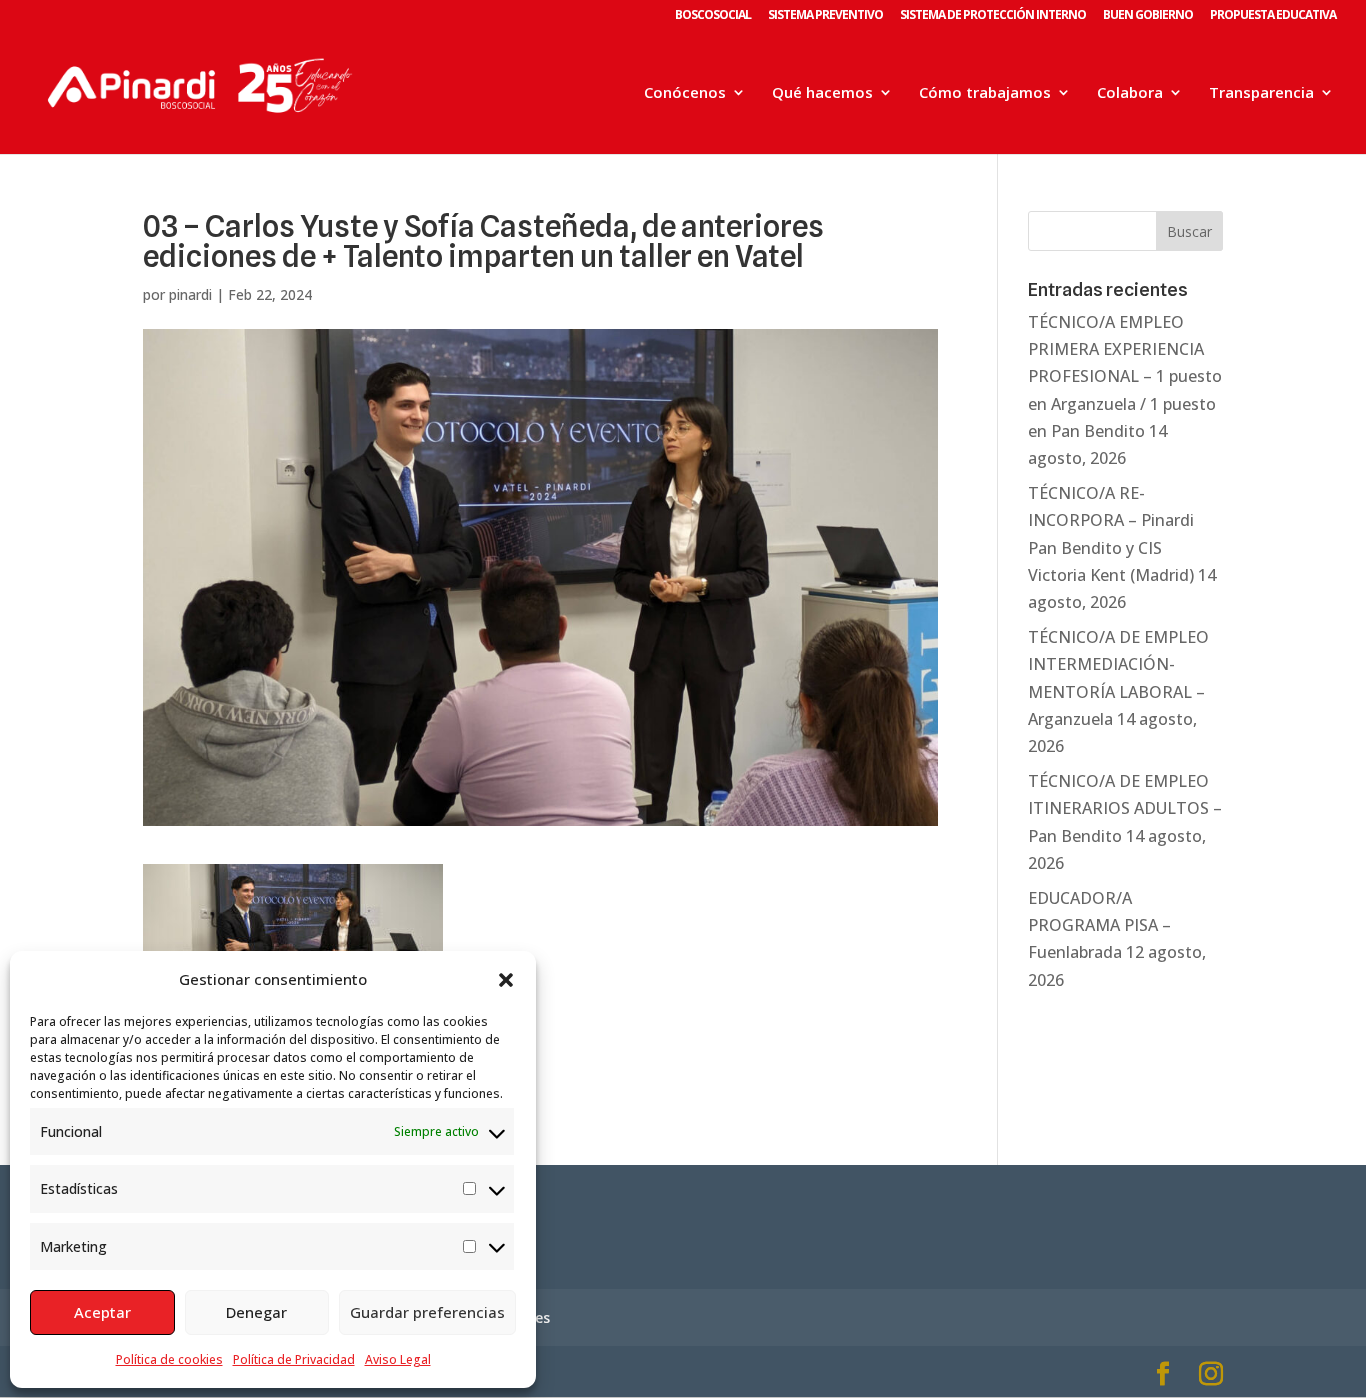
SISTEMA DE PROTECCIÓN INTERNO (993, 16)
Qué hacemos (822, 93)
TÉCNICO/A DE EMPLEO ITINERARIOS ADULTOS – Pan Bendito (1125, 808)
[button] (506, 980)
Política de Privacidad (294, 1359)
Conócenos (685, 93)
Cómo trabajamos (985, 93)
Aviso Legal (398, 1359)
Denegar (256, 1312)
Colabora (1130, 93)
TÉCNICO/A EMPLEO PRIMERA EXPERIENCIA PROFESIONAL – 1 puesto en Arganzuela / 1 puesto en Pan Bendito (1125, 376)
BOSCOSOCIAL (713, 16)
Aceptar (102, 1312)
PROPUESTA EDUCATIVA (1273, 16)
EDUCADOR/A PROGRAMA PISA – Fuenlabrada (1099, 925)
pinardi (190, 294)
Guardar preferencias (427, 1312)
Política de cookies (169, 1359)
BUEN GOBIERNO (1148, 16)
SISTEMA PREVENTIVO (825, 16)
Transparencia (1261, 93)
